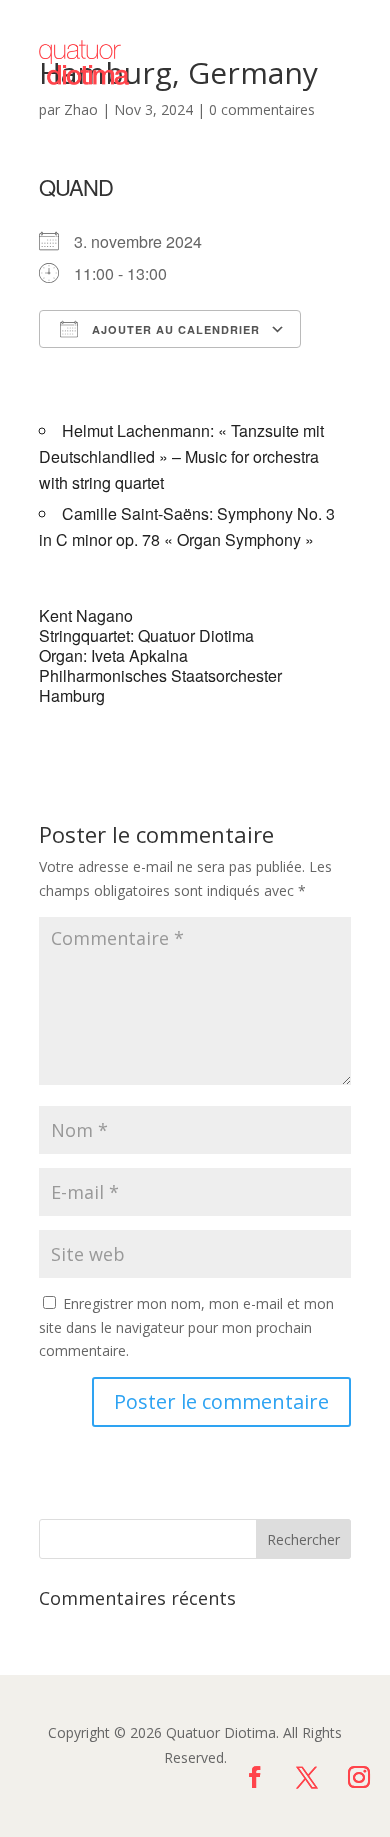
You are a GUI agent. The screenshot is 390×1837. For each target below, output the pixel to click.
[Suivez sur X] (307, 1777)
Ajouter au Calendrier (174, 329)
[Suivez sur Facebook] (255, 1777)
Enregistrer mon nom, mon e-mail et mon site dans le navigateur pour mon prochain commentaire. (186, 1327)
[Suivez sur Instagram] (359, 1777)
